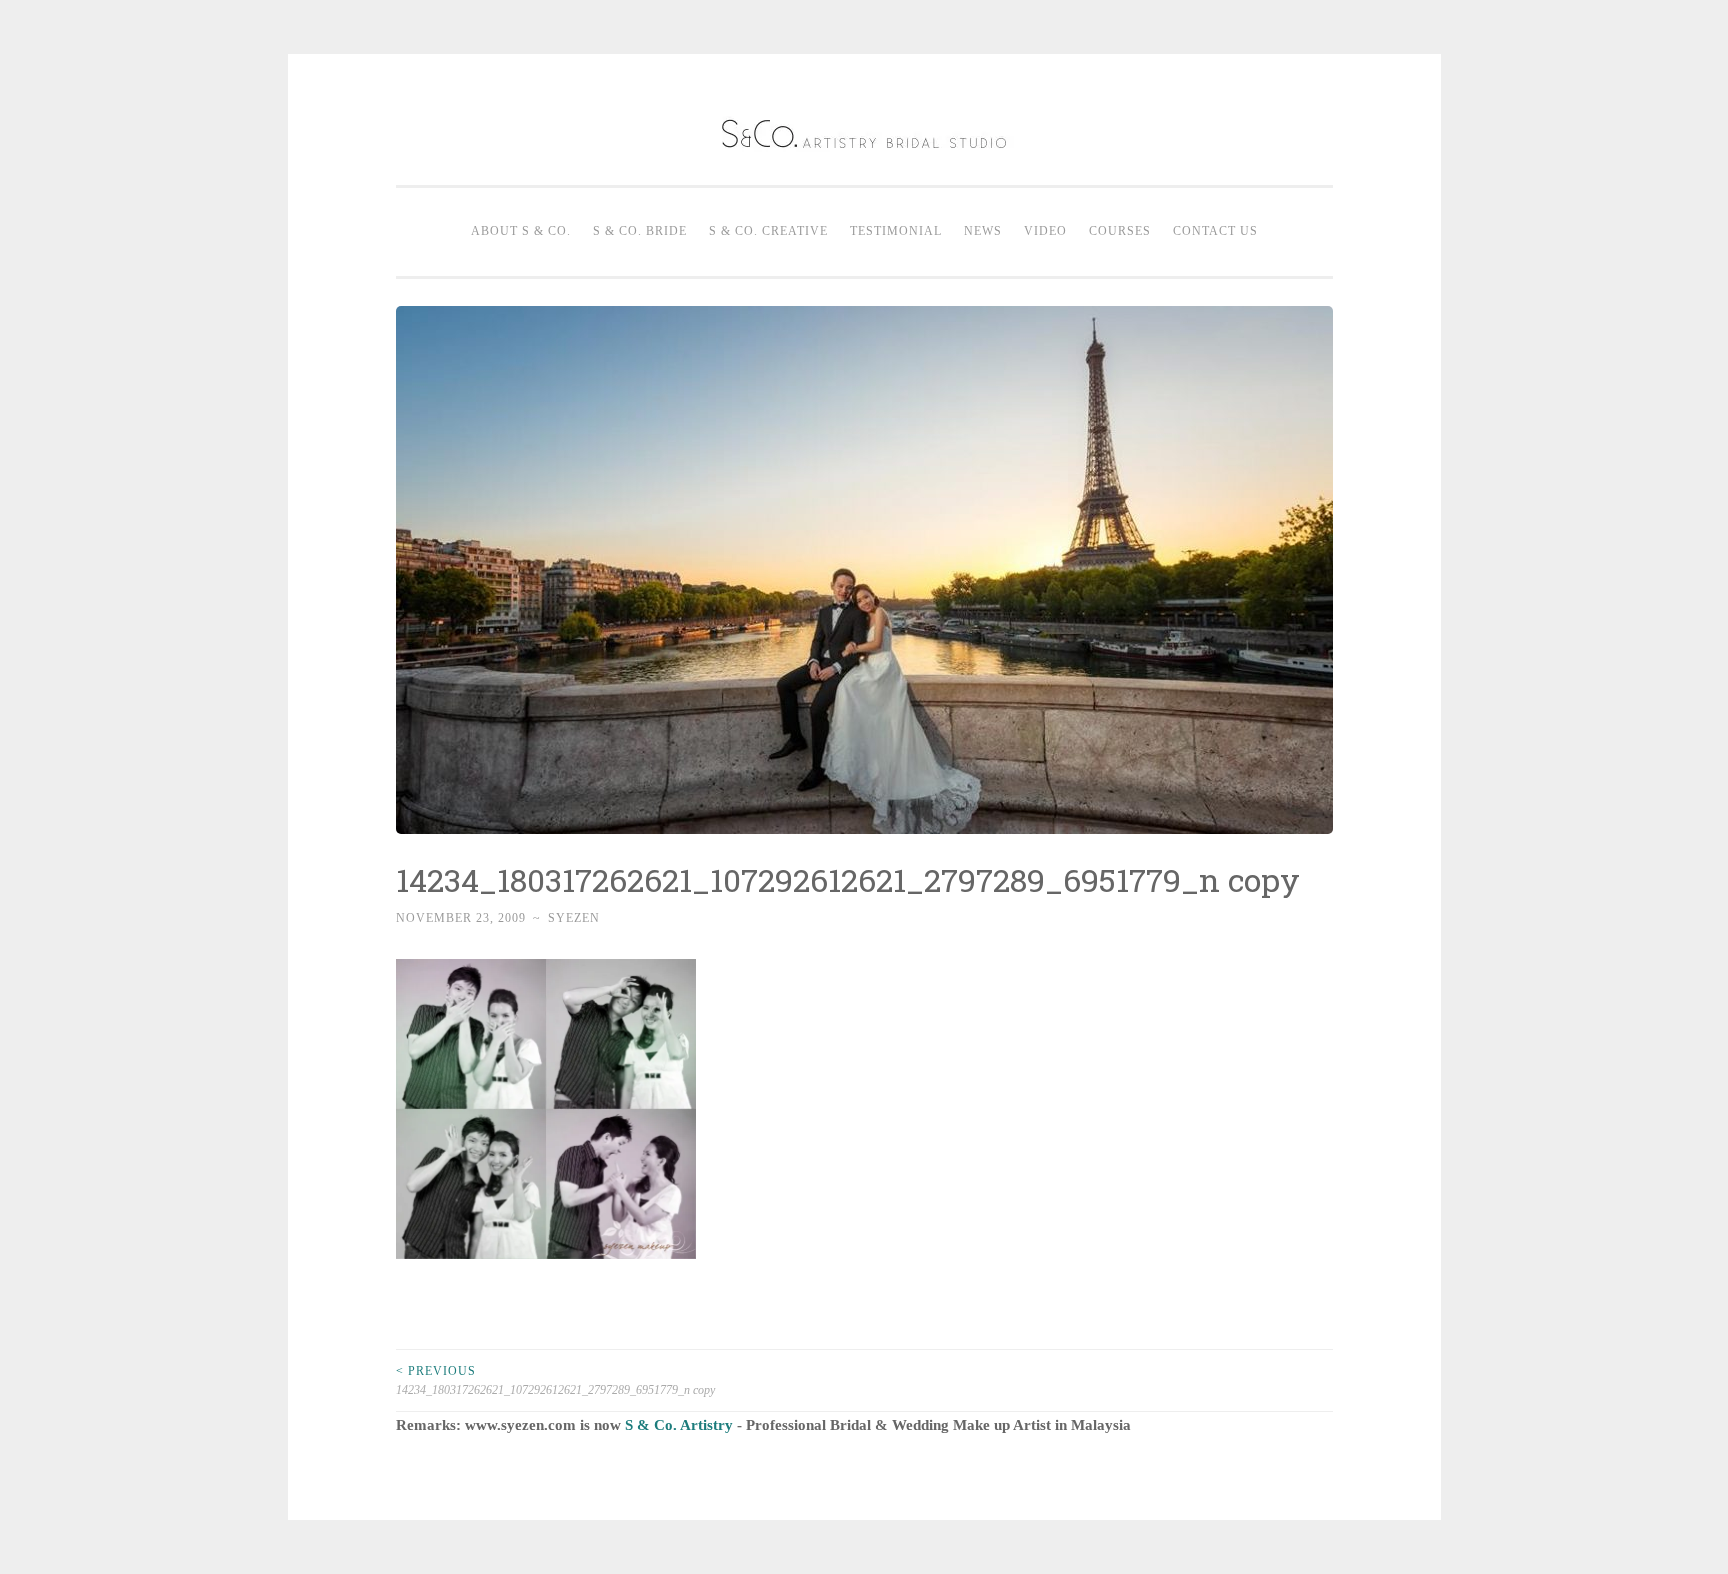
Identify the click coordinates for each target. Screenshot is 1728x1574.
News (983, 231)
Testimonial (896, 231)
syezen (574, 918)
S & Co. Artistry (679, 1425)
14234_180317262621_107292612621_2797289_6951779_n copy (555, 1380)
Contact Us (1215, 231)
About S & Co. (521, 231)
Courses (1120, 231)
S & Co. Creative (768, 231)
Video (1045, 231)
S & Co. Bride (640, 231)
